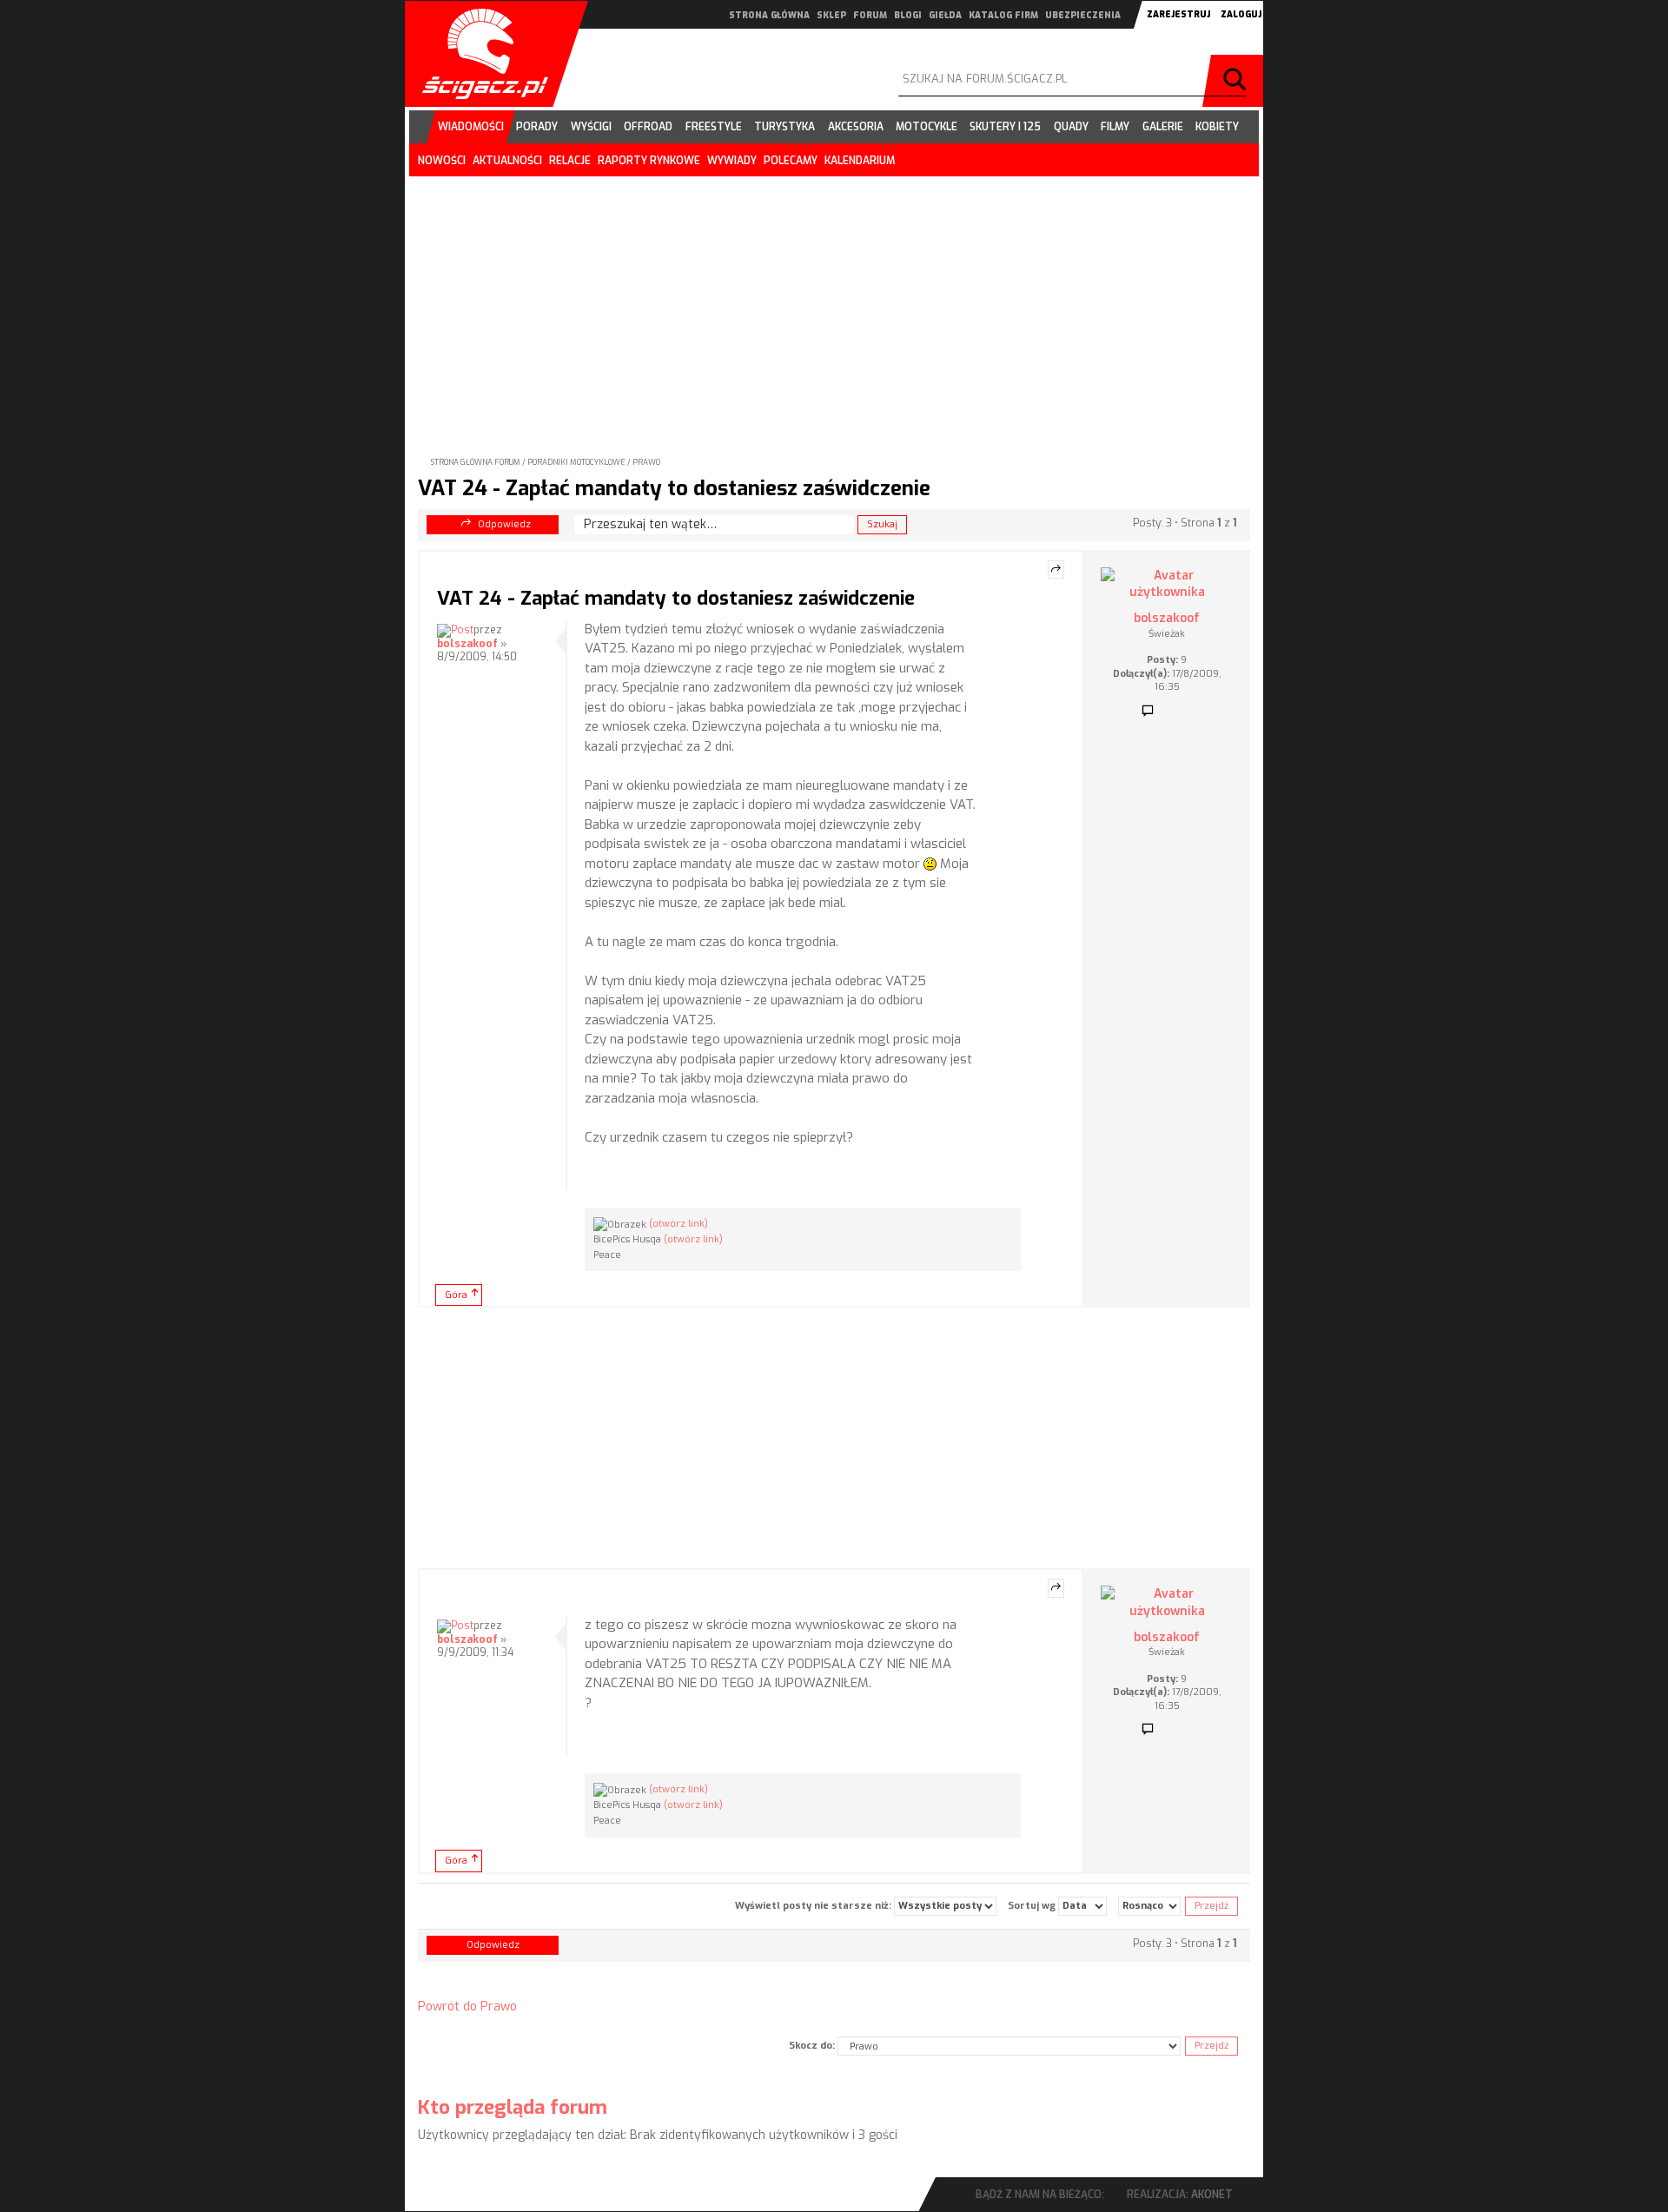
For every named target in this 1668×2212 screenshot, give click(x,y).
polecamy (791, 161)
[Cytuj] (1056, 570)
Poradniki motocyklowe (576, 462)
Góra (456, 1295)
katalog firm (1003, 15)
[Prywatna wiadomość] (1148, 712)
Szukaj (1237, 81)
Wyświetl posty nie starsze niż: (814, 1905)
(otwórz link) (678, 1224)
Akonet (1212, 2195)
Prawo (646, 462)
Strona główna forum (476, 462)
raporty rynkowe (649, 161)
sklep (831, 15)
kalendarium (860, 161)
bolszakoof (467, 644)
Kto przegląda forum (513, 2107)
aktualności (507, 161)
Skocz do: (812, 2046)
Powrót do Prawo (467, 2007)
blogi (908, 15)
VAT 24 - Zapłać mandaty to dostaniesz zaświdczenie (674, 488)
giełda (945, 15)
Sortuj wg (1033, 1905)
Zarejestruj (1178, 14)
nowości (442, 161)
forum (870, 15)
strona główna (769, 15)
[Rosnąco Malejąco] (1149, 1906)
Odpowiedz (504, 524)
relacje (570, 161)
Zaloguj (1241, 14)
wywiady (732, 161)
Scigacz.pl (479, 54)
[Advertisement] (834, 302)
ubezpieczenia (1083, 15)
